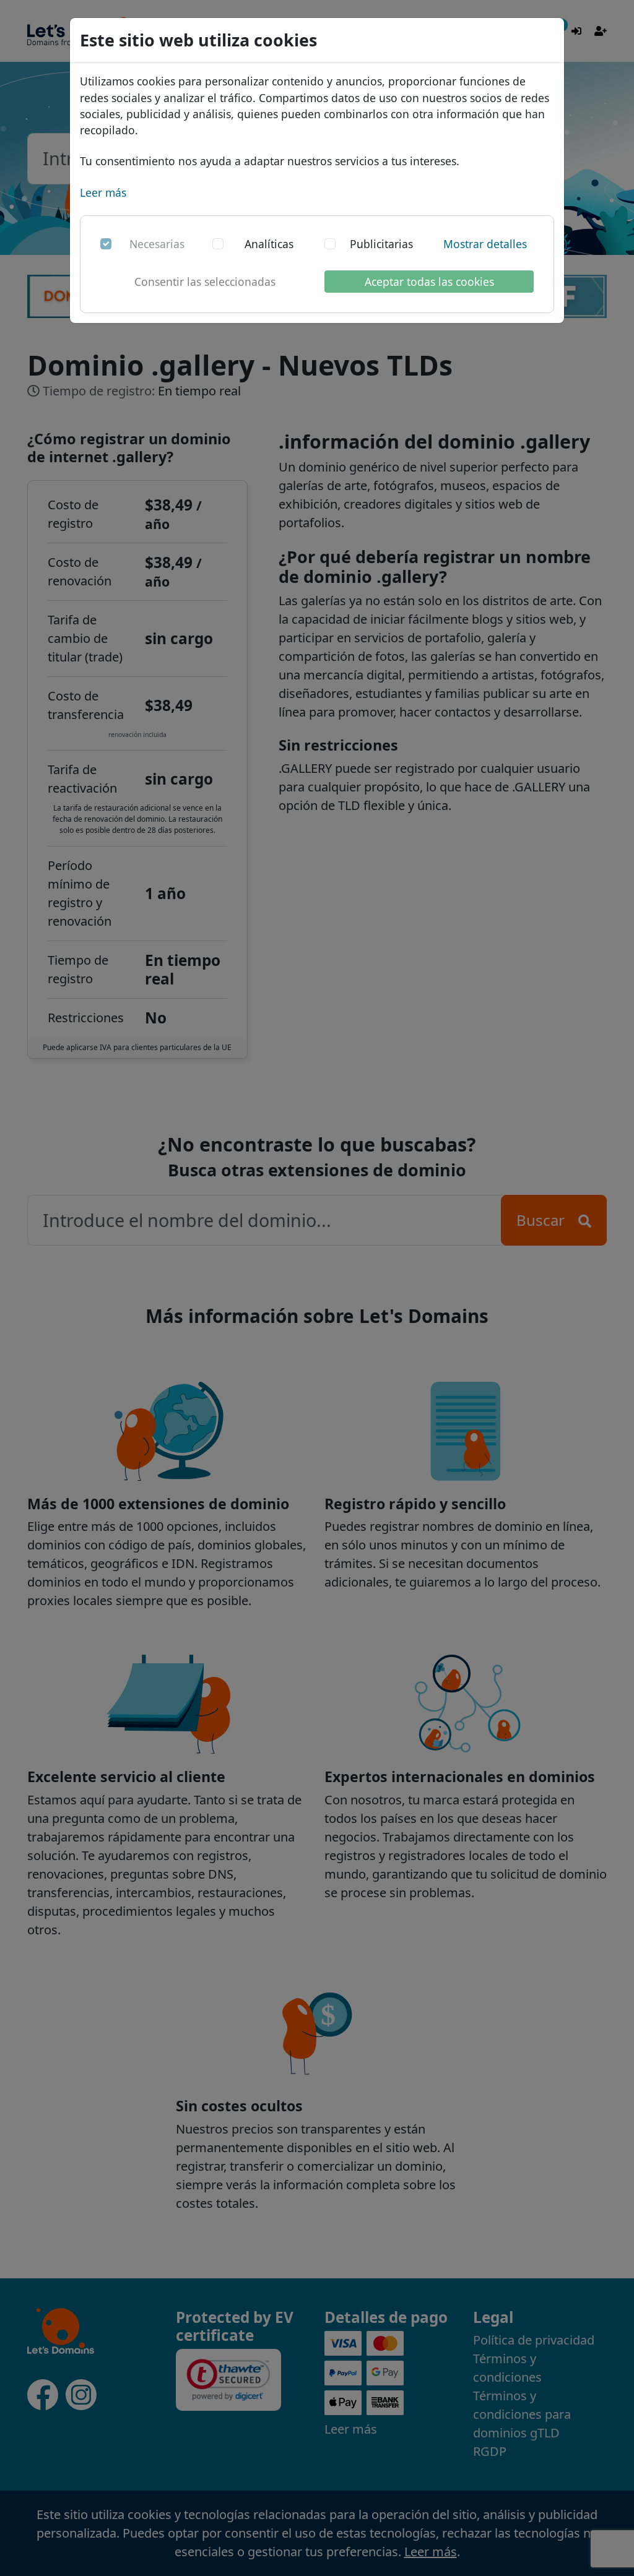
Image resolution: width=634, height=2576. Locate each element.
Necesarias (157, 244)
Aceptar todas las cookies (429, 282)
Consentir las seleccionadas (205, 282)
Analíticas (269, 244)
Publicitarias (381, 244)
